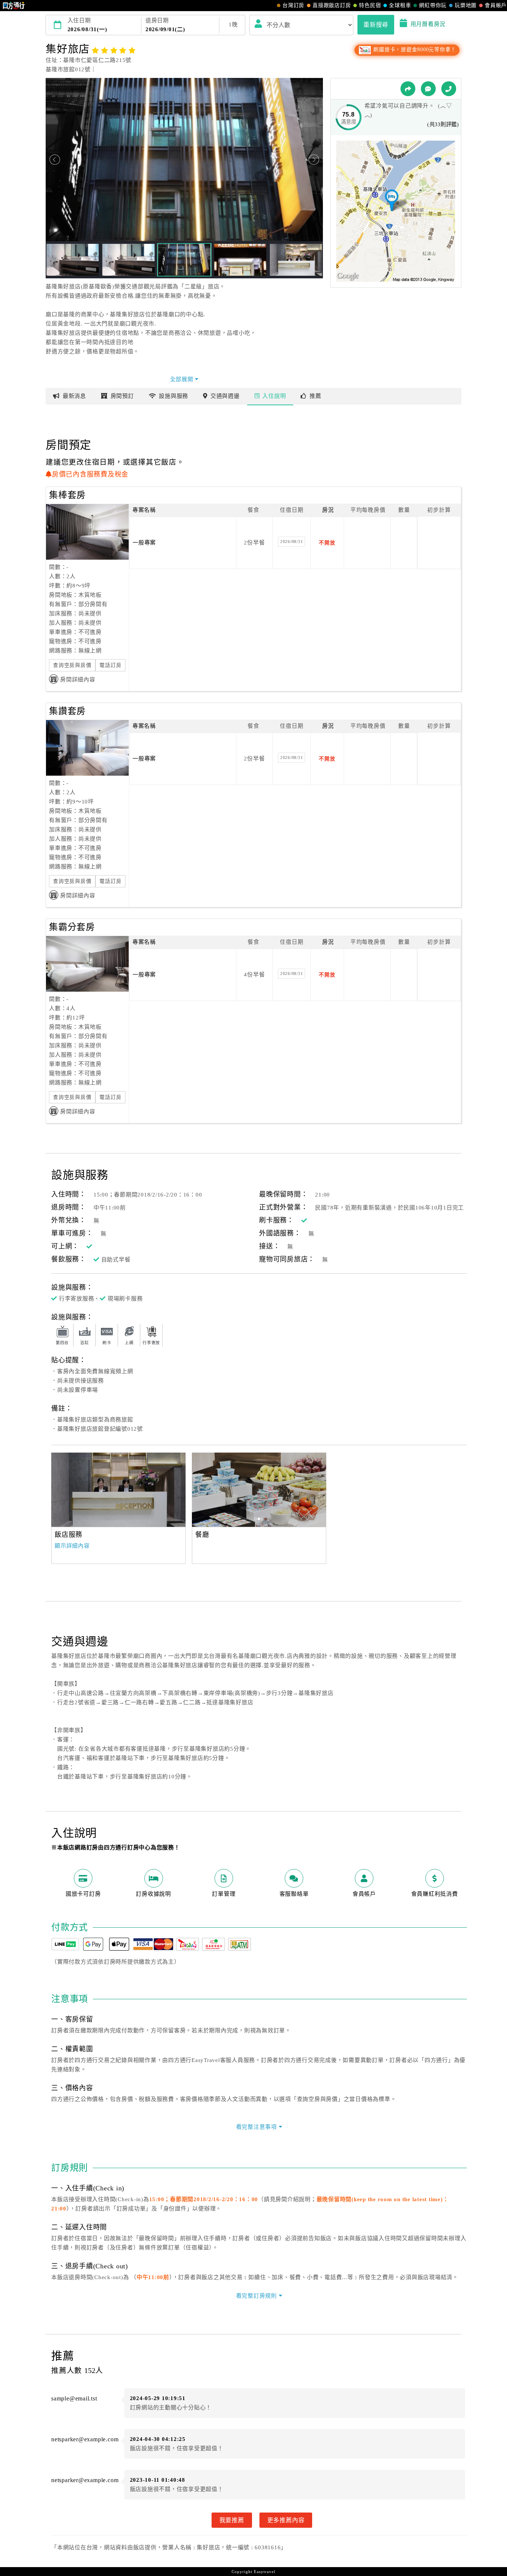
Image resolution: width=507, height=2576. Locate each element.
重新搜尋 (376, 24)
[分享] (408, 89)
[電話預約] (449, 89)
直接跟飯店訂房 (332, 5)
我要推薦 (232, 2520)
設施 (174, 396)
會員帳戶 (496, 5)
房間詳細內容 (78, 680)
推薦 (315, 396)
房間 (122, 396)
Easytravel (265, 2572)
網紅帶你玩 (433, 5)
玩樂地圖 (466, 5)
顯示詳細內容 (72, 1546)
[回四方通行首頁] (14, 6)
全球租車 (400, 5)
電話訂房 (110, 665)
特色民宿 (370, 5)
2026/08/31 (292, 541)
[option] (118, 1490)
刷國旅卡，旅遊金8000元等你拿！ (414, 50)
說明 (274, 396)
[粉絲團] (428, 89)
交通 (225, 396)
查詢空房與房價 (72, 665)
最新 (74, 396)
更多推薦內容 (286, 2520)
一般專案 (144, 543)
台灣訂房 (293, 5)
